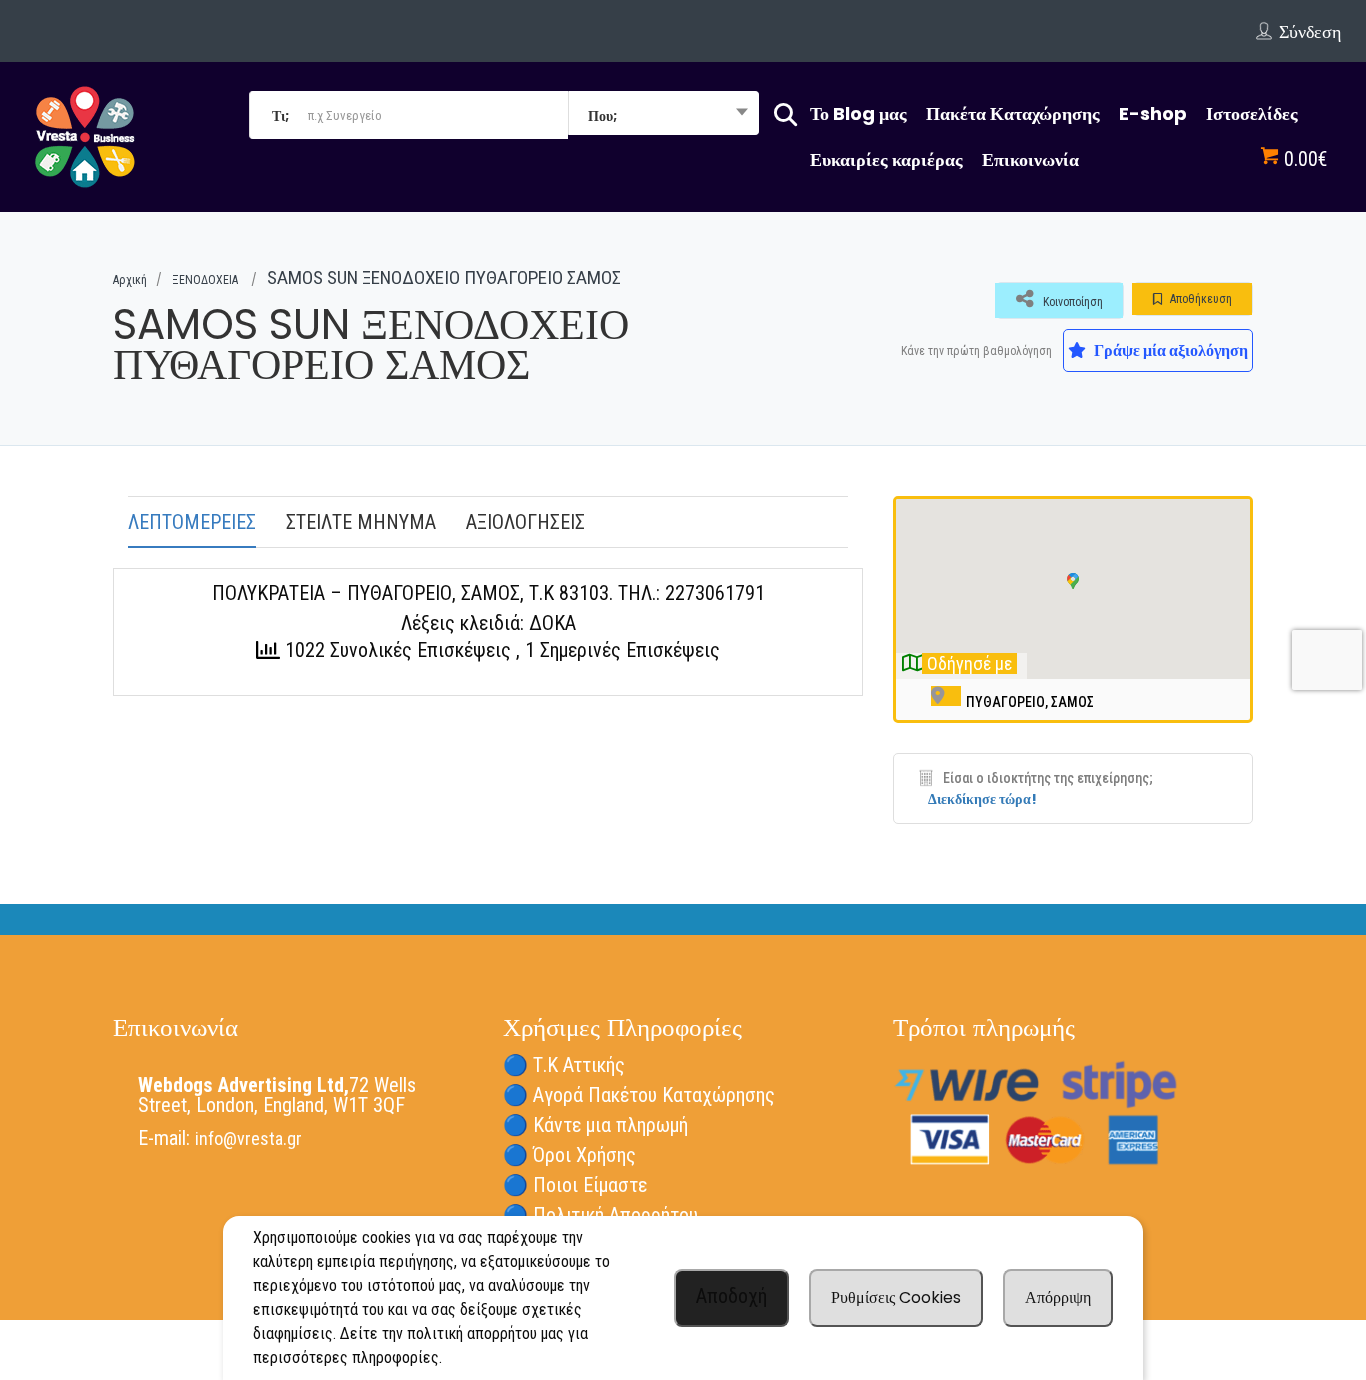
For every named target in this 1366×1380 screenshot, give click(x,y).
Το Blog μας (858, 113)
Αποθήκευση (1199, 299)
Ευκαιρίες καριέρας (886, 159)
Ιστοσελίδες (1252, 113)
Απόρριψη (1058, 1297)
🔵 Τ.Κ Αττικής (564, 1065)
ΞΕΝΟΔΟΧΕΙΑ (205, 280)
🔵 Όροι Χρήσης (569, 1155)
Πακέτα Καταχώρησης (1013, 113)
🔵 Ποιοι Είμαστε (575, 1185)
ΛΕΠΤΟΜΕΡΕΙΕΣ (192, 522)
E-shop (1153, 113)
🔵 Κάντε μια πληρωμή (595, 1125)
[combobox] (663, 115)
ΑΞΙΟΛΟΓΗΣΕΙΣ (525, 522)
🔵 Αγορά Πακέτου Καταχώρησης (639, 1095)
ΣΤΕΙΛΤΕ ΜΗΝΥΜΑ (361, 522)
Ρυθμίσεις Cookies (896, 1297)
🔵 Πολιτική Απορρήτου (600, 1215)
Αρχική (130, 280)
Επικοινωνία (1030, 159)
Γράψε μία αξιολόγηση (1169, 350)
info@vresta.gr (248, 1138)
